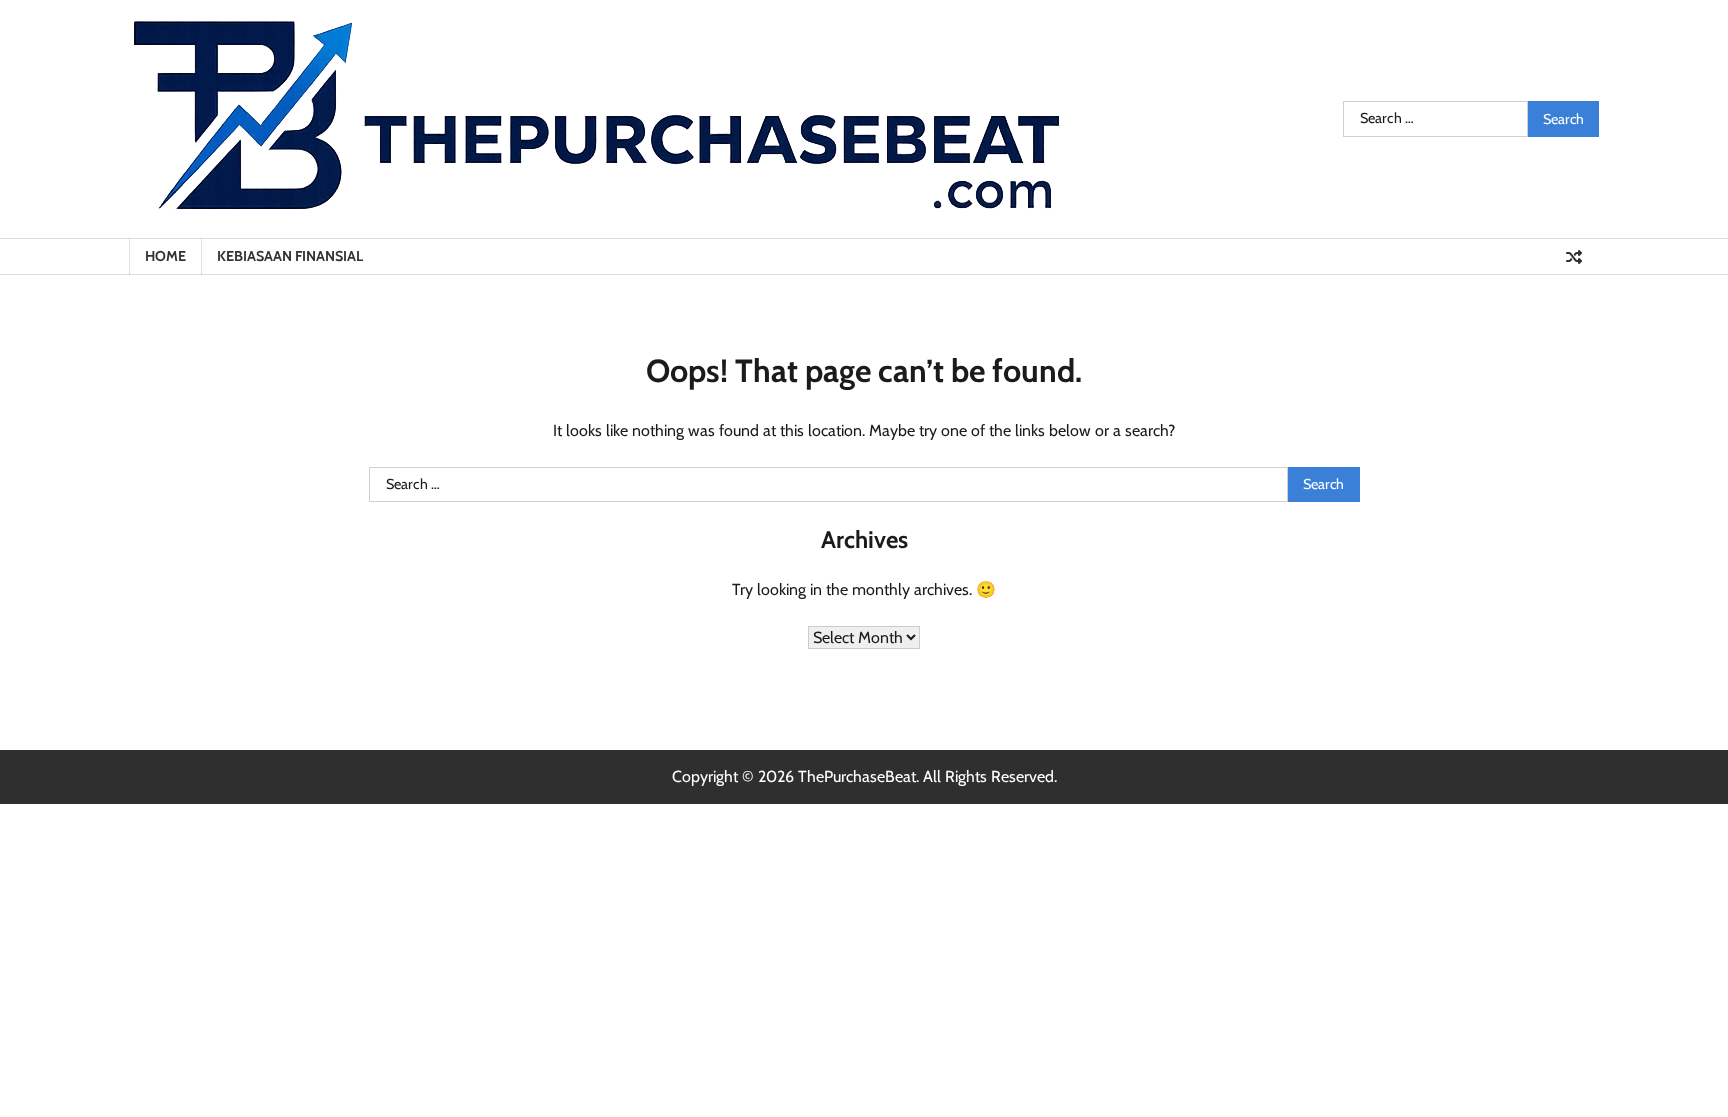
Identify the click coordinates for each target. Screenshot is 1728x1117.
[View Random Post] (1574, 257)
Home (165, 256)
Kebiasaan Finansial (290, 256)
